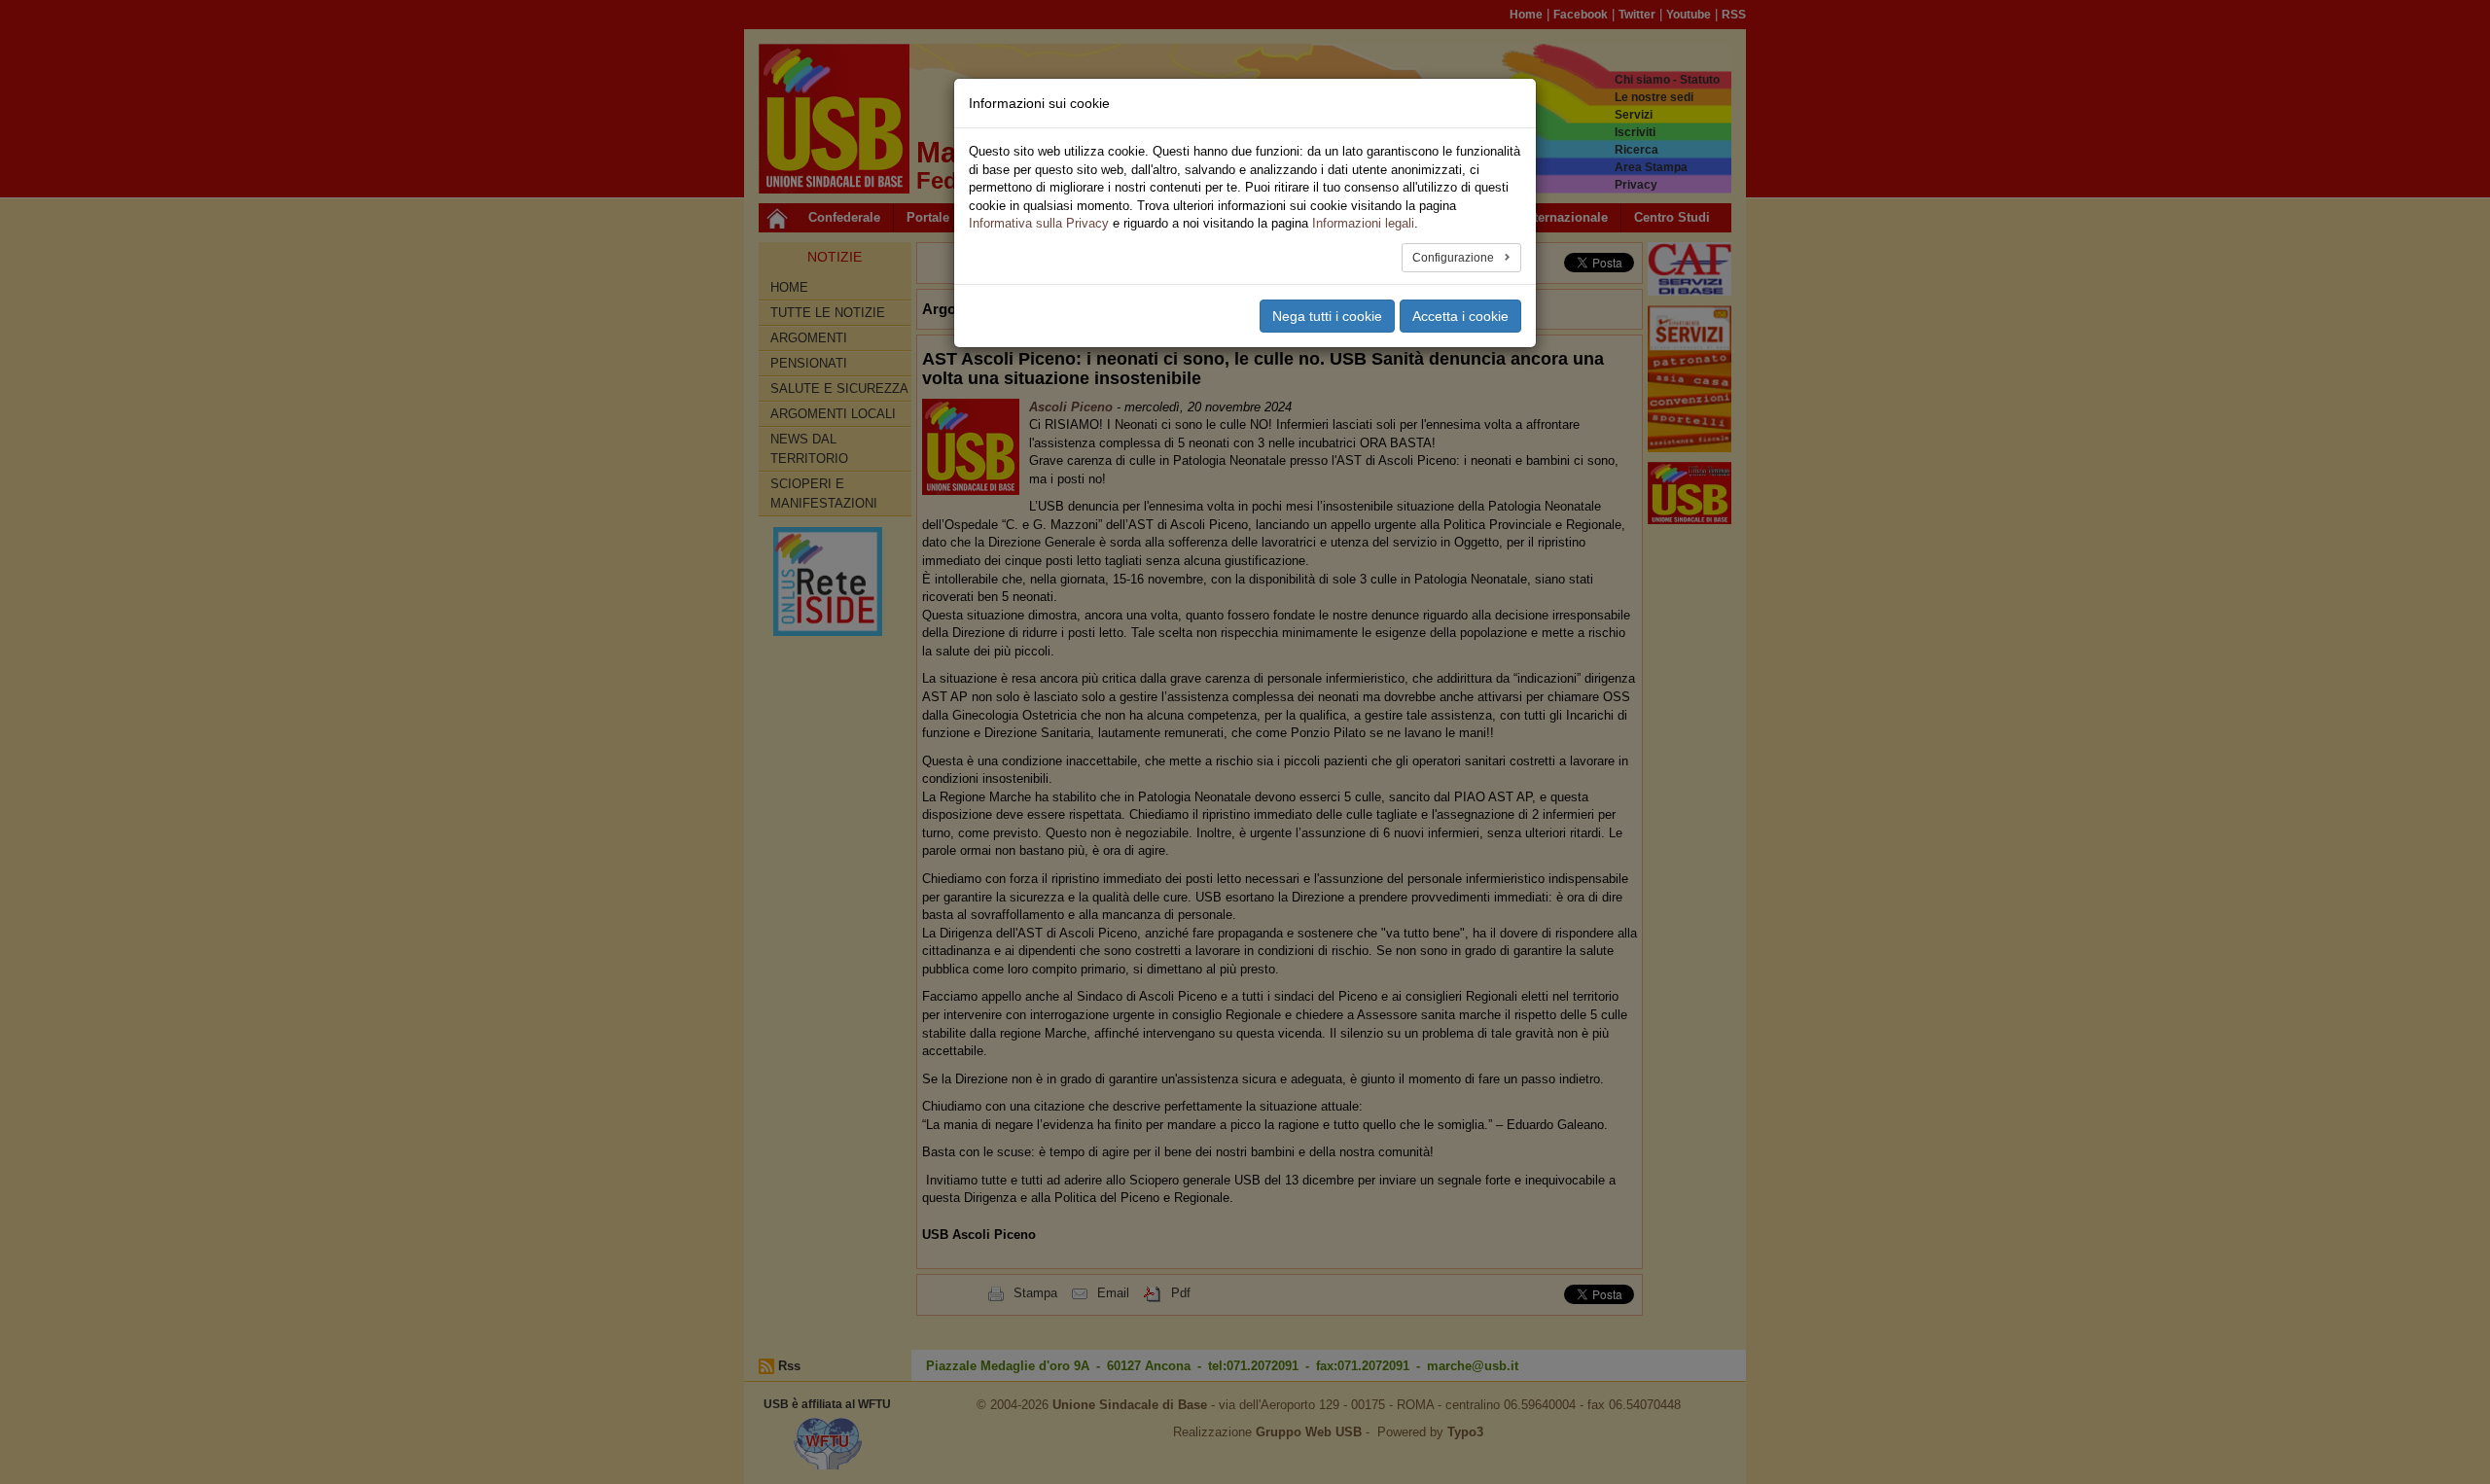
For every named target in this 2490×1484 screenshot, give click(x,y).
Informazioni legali (1363, 223)
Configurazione (1455, 258)
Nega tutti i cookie (1327, 316)
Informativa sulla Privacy (1039, 223)
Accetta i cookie (1460, 316)
